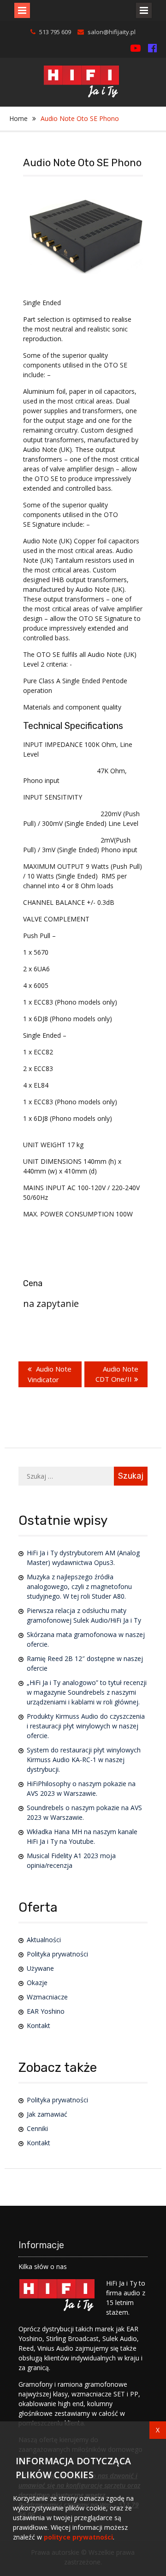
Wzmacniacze (47, 1997)
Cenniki (37, 2128)
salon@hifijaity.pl (112, 32)
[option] (86, 237)
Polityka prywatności (57, 1954)
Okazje (37, 1983)
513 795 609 (55, 32)
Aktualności (44, 1940)
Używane (40, 1968)
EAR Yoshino (46, 2011)
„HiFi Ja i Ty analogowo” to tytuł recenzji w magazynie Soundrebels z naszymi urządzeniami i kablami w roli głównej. (87, 1692)
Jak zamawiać (47, 2114)
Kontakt (39, 2025)
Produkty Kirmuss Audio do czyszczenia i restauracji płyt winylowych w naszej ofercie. (86, 1726)
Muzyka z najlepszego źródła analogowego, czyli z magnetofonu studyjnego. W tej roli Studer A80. (79, 1586)
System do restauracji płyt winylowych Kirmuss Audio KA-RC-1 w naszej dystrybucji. (84, 1760)
